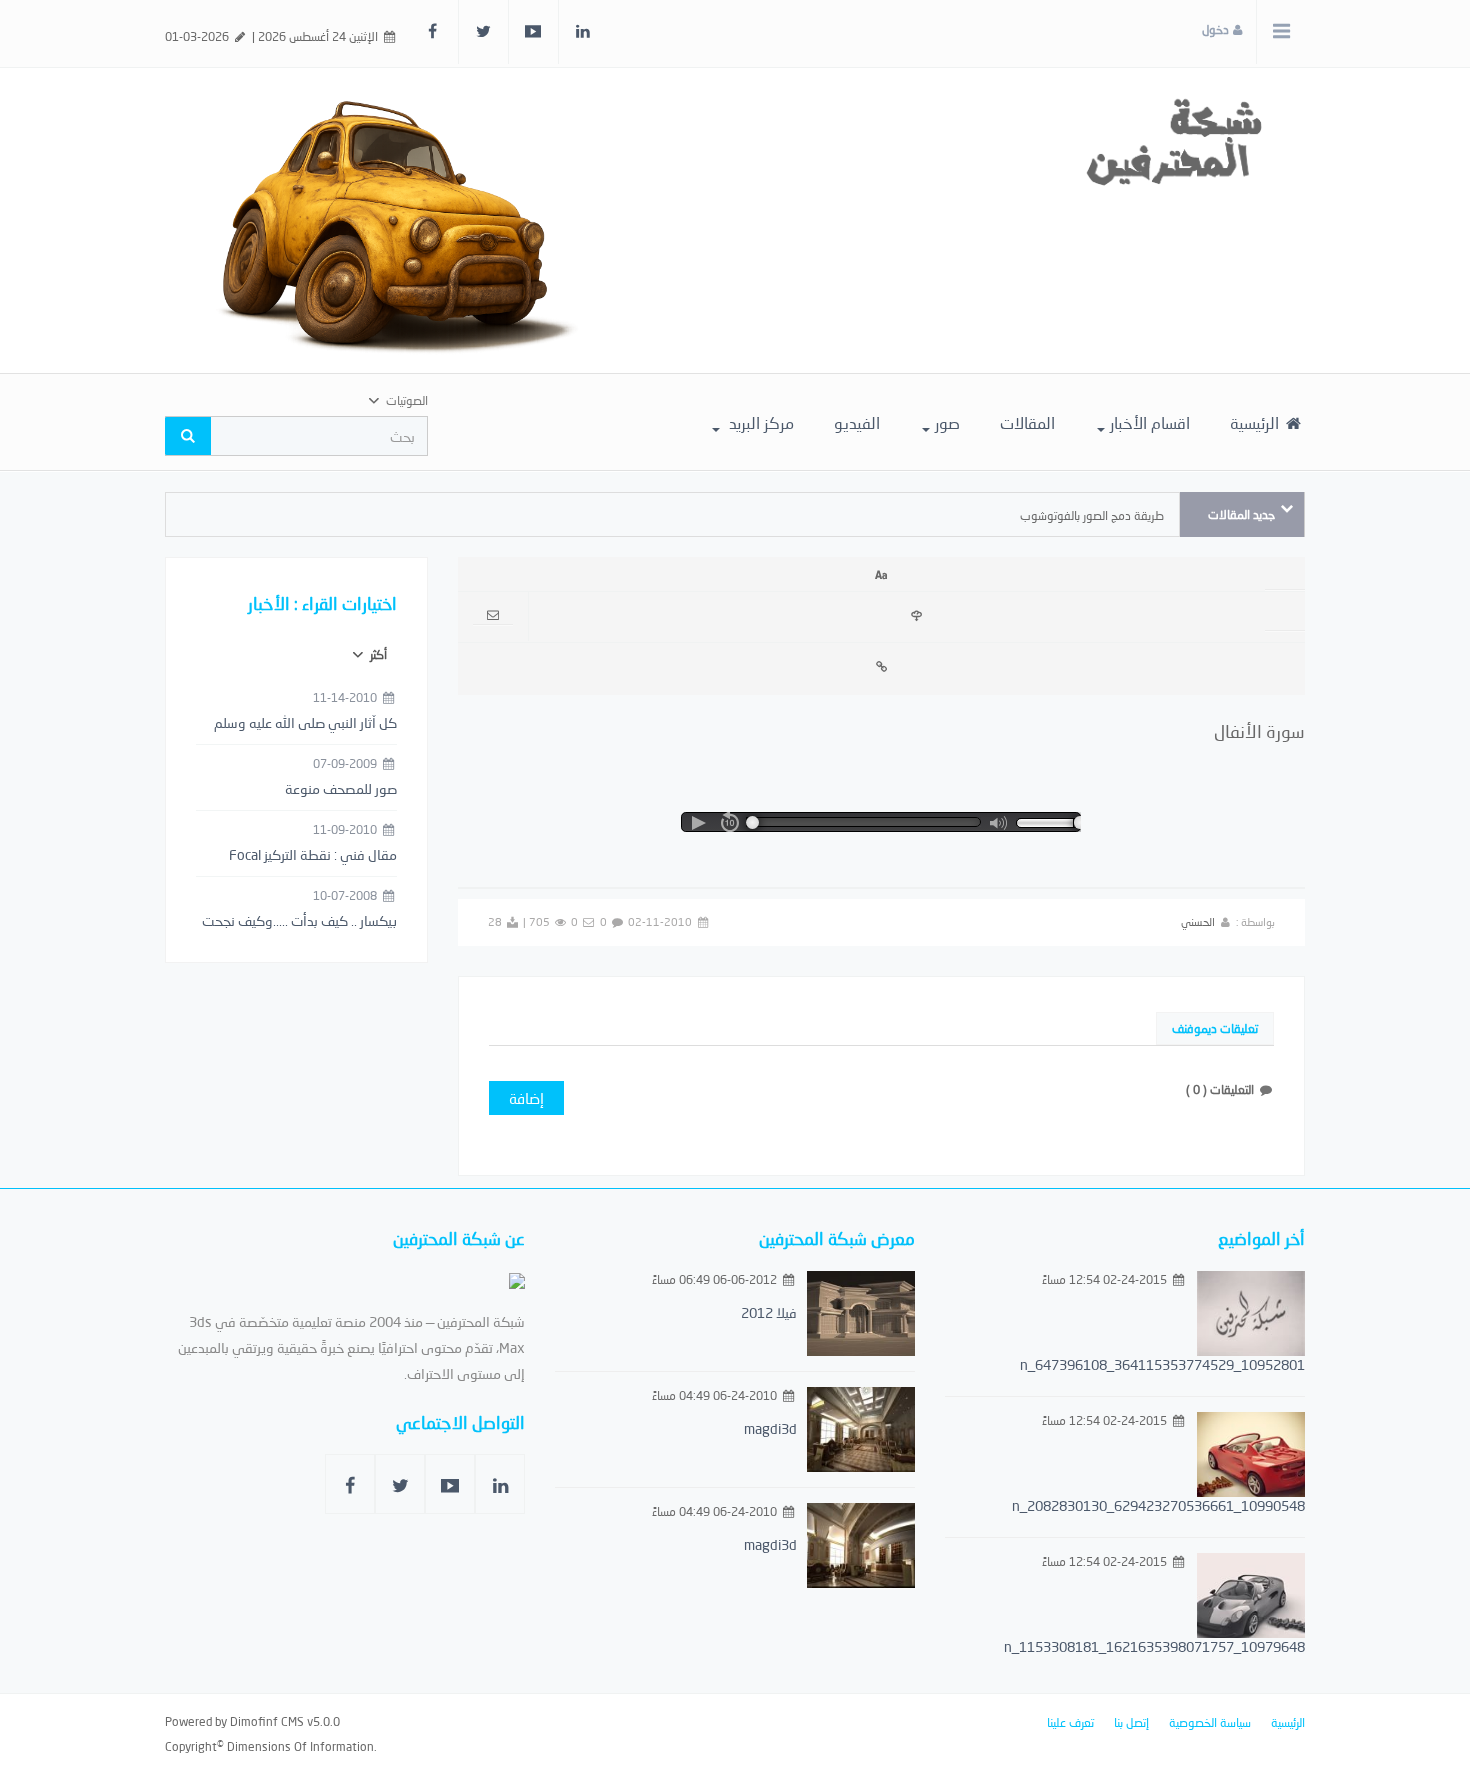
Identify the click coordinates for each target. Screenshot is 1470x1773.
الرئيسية (1256, 422)
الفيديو (857, 422)
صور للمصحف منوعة (341, 788)
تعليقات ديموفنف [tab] (1215, 1028)
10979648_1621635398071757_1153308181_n (1154, 1646)
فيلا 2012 (769, 1312)
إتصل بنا (1131, 1722)
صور (947, 422)
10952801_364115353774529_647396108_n (1162, 1364)
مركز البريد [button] (759, 422)
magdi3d (770, 1428)
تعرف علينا (1070, 1722)
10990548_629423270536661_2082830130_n (1158, 1505)
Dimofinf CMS (267, 1721)
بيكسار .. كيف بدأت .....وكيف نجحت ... (299, 922)
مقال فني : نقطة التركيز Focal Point (313, 856)
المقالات (1027, 422)
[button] (698, 823)
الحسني (1198, 921)
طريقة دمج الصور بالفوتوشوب (1092, 515)
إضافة (526, 1098)
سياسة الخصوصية (1210, 1722)
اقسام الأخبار (1150, 422)
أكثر (377, 654)
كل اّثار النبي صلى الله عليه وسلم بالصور (305, 724)
